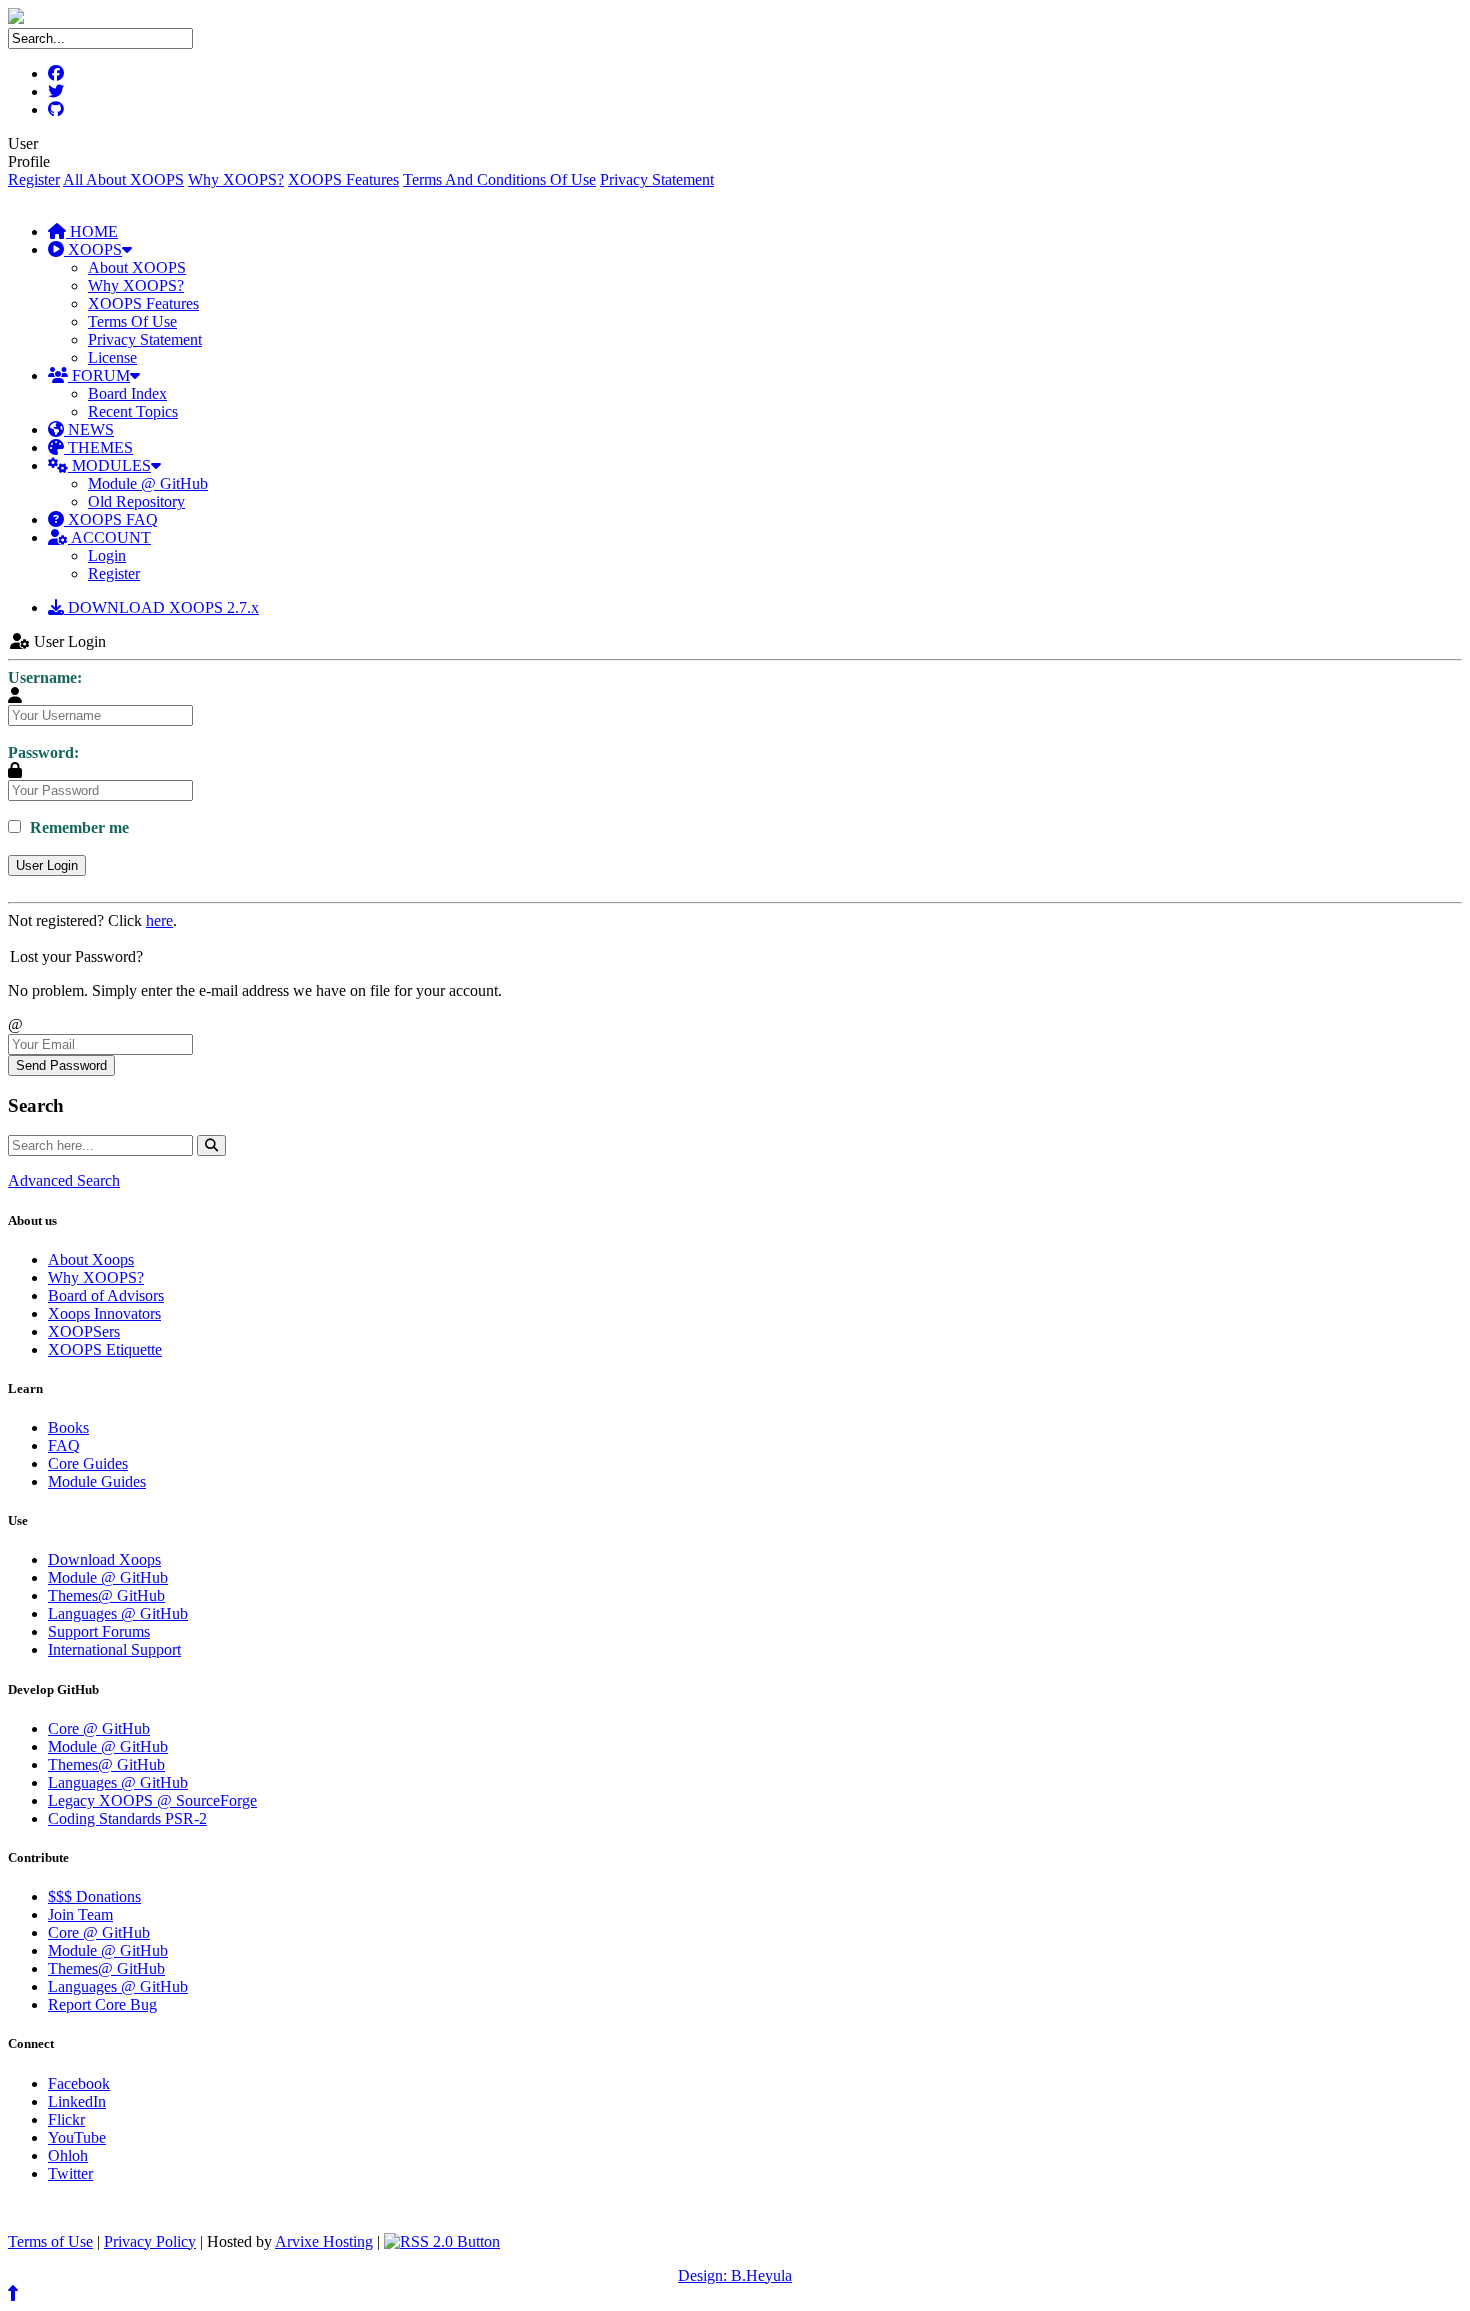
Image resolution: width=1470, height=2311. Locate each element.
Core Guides (88, 1463)
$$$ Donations (94, 1896)
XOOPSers (84, 1331)
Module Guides (97, 1481)
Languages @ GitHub (118, 1613)
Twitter (70, 2173)
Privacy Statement (657, 179)
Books (68, 1427)
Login (107, 555)
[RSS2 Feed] (442, 2241)
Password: (43, 752)
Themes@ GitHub (106, 1595)
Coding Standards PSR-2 (127, 1818)
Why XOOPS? (236, 179)
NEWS (89, 429)
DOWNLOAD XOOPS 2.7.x (161, 607)
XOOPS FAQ (111, 519)
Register (34, 179)
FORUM (99, 375)
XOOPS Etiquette (105, 1349)
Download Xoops (104, 1559)
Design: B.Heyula (735, 2275)
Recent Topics (133, 411)
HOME (92, 231)
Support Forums (99, 1631)
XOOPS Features (343, 179)
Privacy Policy (150, 2241)
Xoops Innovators (104, 1313)
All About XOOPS (123, 179)
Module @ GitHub (148, 483)
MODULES (109, 465)
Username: (45, 677)
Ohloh (68, 2155)
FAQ (64, 1445)
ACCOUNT (109, 537)
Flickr (66, 2119)
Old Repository (136, 501)
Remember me (77, 827)
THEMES (98, 447)
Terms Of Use (132, 321)
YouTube (77, 2137)
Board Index (127, 393)
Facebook (79, 2083)
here (159, 920)
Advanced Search (64, 1180)
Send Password (61, 1065)
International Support (114, 1649)
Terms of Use (50, 2241)
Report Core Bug (102, 2004)
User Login (47, 865)
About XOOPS (137, 267)
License (112, 357)
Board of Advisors (106, 1295)
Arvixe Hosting (324, 2241)
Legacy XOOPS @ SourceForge (152, 1800)
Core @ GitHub (99, 1728)
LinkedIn (77, 2101)
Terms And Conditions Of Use (499, 179)
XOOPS (93, 249)
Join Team (80, 1914)
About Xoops (91, 1259)
